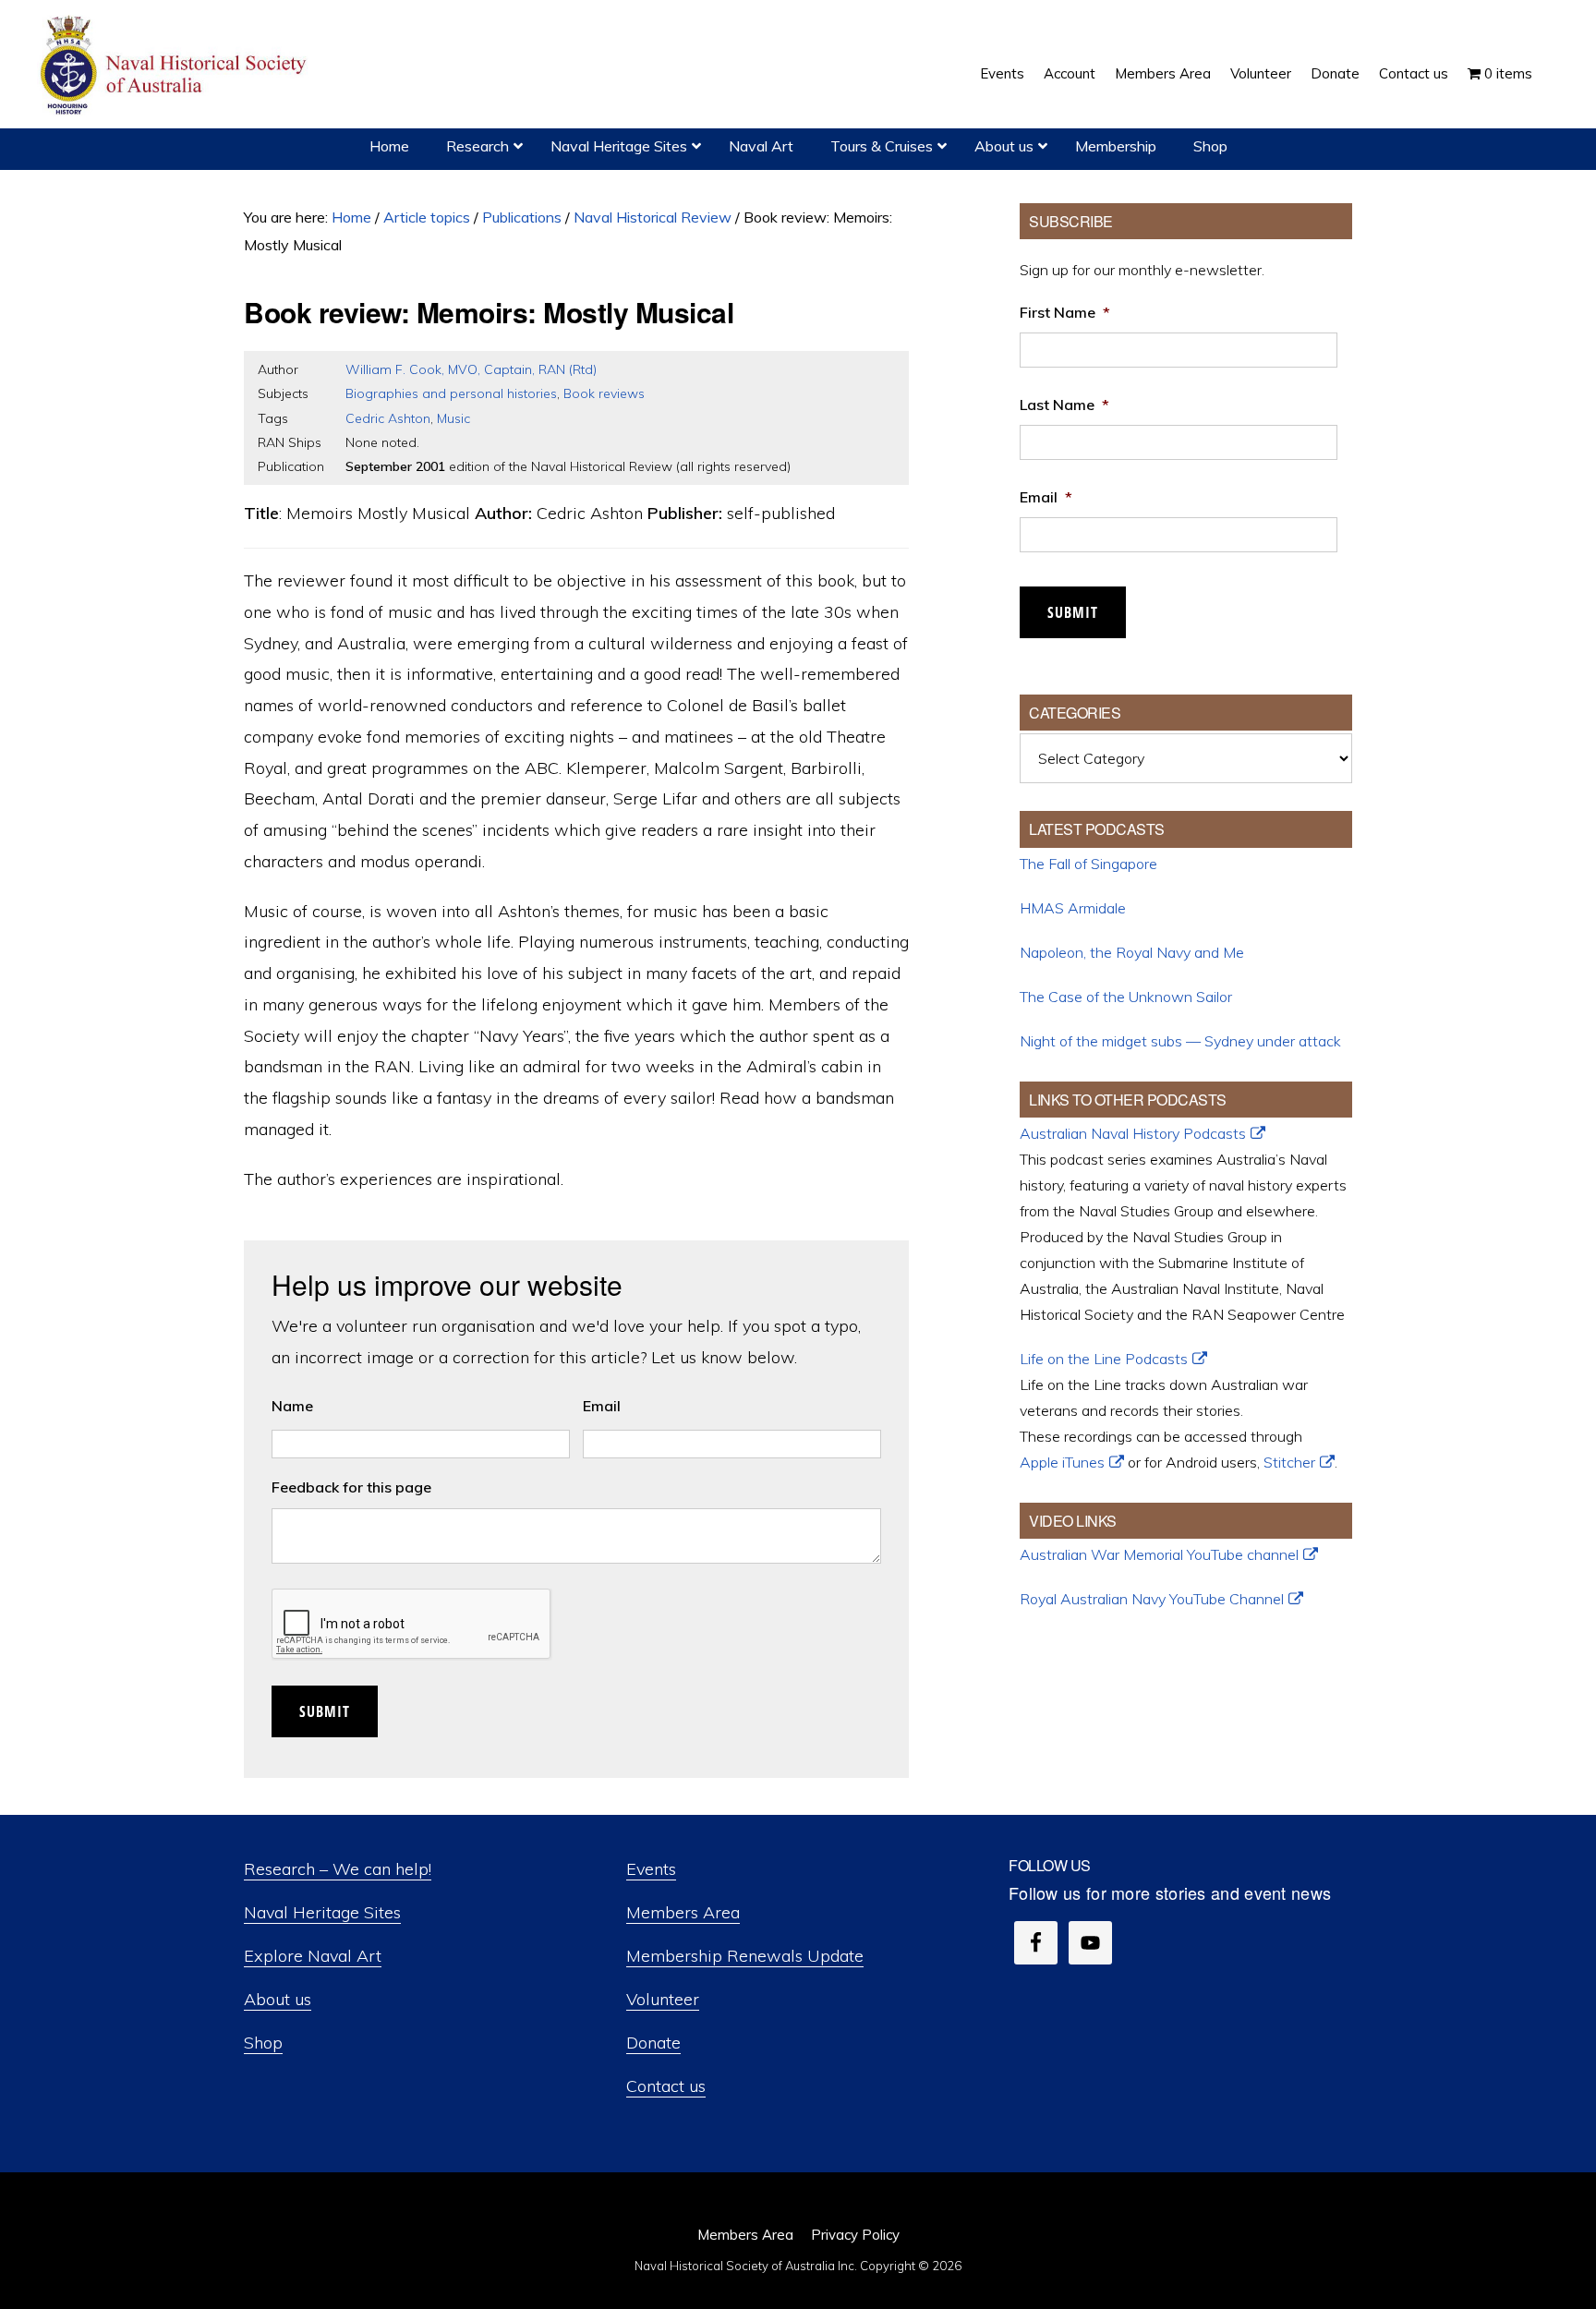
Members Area (683, 1912)
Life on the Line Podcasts (1104, 1359)
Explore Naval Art (313, 1956)
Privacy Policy (855, 2235)
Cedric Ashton (388, 418)
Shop (263, 2043)
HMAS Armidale (1073, 908)
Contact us (666, 2086)
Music (453, 418)
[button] (1552, 60)
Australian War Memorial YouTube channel (1159, 1554)
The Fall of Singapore (1088, 864)
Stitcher (1289, 1462)
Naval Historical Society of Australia (175, 66)
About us (278, 1999)
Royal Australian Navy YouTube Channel (1152, 1599)
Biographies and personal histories (451, 393)
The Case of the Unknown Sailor (1126, 997)
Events (651, 1869)
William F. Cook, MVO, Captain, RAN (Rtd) (471, 369)
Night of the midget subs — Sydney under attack (1180, 1041)
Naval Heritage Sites (322, 1912)
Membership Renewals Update (745, 1956)
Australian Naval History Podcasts (1133, 1133)
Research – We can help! (338, 1869)
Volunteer (663, 1999)
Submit (325, 1711)
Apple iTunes (1062, 1462)
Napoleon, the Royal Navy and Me (1132, 952)
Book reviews (604, 393)
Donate (653, 2043)
